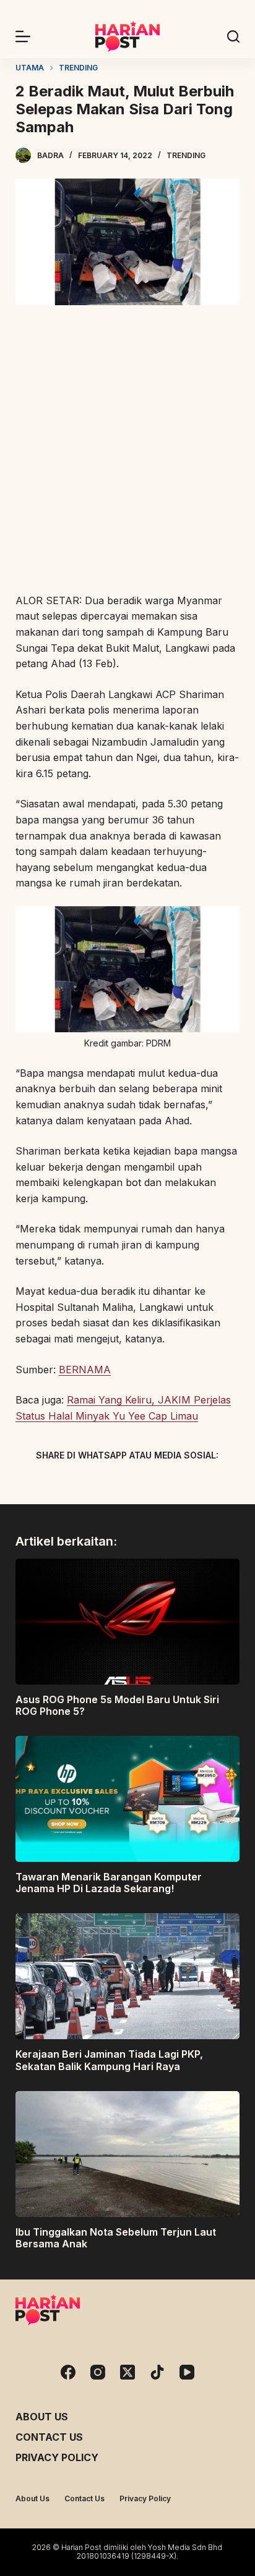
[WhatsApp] (192, 1484)
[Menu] (23, 36)
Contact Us (49, 2437)
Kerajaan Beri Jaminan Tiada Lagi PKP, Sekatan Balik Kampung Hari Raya (109, 2060)
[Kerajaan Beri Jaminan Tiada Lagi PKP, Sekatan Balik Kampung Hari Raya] (128, 1976)
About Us (42, 2417)
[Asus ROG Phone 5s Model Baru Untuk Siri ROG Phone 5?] (128, 1622)
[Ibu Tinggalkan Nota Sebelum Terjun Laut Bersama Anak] (128, 2154)
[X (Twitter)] (106, 1484)
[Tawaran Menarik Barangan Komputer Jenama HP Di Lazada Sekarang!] (128, 1799)
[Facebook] (63, 1484)
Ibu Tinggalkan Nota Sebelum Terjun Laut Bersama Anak (116, 2238)
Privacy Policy (57, 2457)
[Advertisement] (127, 451)
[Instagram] (98, 2372)
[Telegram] (149, 1484)
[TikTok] (157, 2372)
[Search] (233, 36)
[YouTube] (187, 2372)
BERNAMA (85, 1370)
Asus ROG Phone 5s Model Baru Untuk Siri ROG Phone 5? (117, 1705)
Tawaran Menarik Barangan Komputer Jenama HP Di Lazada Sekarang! (109, 1883)
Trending (186, 155)
